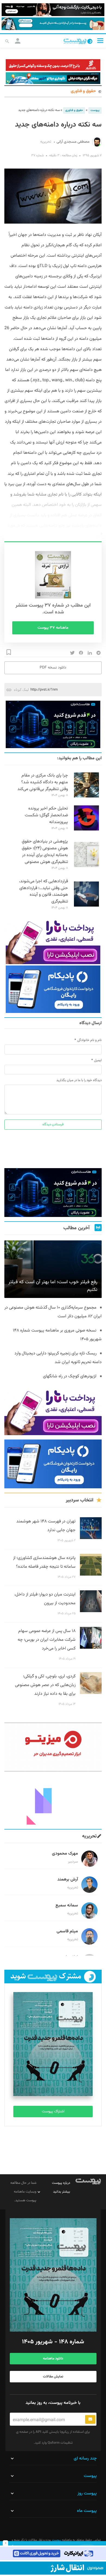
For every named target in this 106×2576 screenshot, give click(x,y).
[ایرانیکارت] (53, 2553)
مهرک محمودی (65, 1854)
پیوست (95, 110)
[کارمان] (53, 1800)
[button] (100, 41)
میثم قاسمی (67, 1931)
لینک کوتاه (21, 690)
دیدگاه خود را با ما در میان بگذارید (79, 1080)
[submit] (90, 2419)
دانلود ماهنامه (53, 2359)
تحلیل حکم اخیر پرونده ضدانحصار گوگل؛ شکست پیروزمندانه (46, 815)
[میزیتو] (53, 1747)
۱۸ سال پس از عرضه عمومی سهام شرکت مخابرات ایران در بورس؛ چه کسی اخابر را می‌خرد (47, 1640)
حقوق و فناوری (83, 91)
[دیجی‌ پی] (53, 10)
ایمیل (98, 1060)
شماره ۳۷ (38, 155)
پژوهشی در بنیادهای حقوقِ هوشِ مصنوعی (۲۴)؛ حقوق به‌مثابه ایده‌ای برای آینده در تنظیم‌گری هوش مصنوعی (45, 852)
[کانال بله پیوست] (53, 24)
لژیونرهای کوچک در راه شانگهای (70, 1376)
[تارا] (53, 940)
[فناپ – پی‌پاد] (53, 989)
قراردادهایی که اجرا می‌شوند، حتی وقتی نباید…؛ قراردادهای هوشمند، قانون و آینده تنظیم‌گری (43, 892)
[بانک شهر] (53, 65)
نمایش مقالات (53, 2377)
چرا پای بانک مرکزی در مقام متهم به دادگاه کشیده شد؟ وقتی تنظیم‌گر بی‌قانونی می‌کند (43, 782)
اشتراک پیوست (53, 2112)
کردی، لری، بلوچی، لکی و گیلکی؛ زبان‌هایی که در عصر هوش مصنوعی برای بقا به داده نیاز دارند (45, 1685)
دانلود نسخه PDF (53, 668)
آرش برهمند (68, 1880)
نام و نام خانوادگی (89, 1040)
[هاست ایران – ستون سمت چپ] (53, 724)
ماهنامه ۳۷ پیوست (53, 628)
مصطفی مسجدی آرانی (73, 142)
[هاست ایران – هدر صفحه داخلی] (53, 78)
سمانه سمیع (67, 1905)
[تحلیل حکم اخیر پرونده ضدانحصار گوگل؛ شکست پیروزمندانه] (86, 830)
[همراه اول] (53, 2568)
